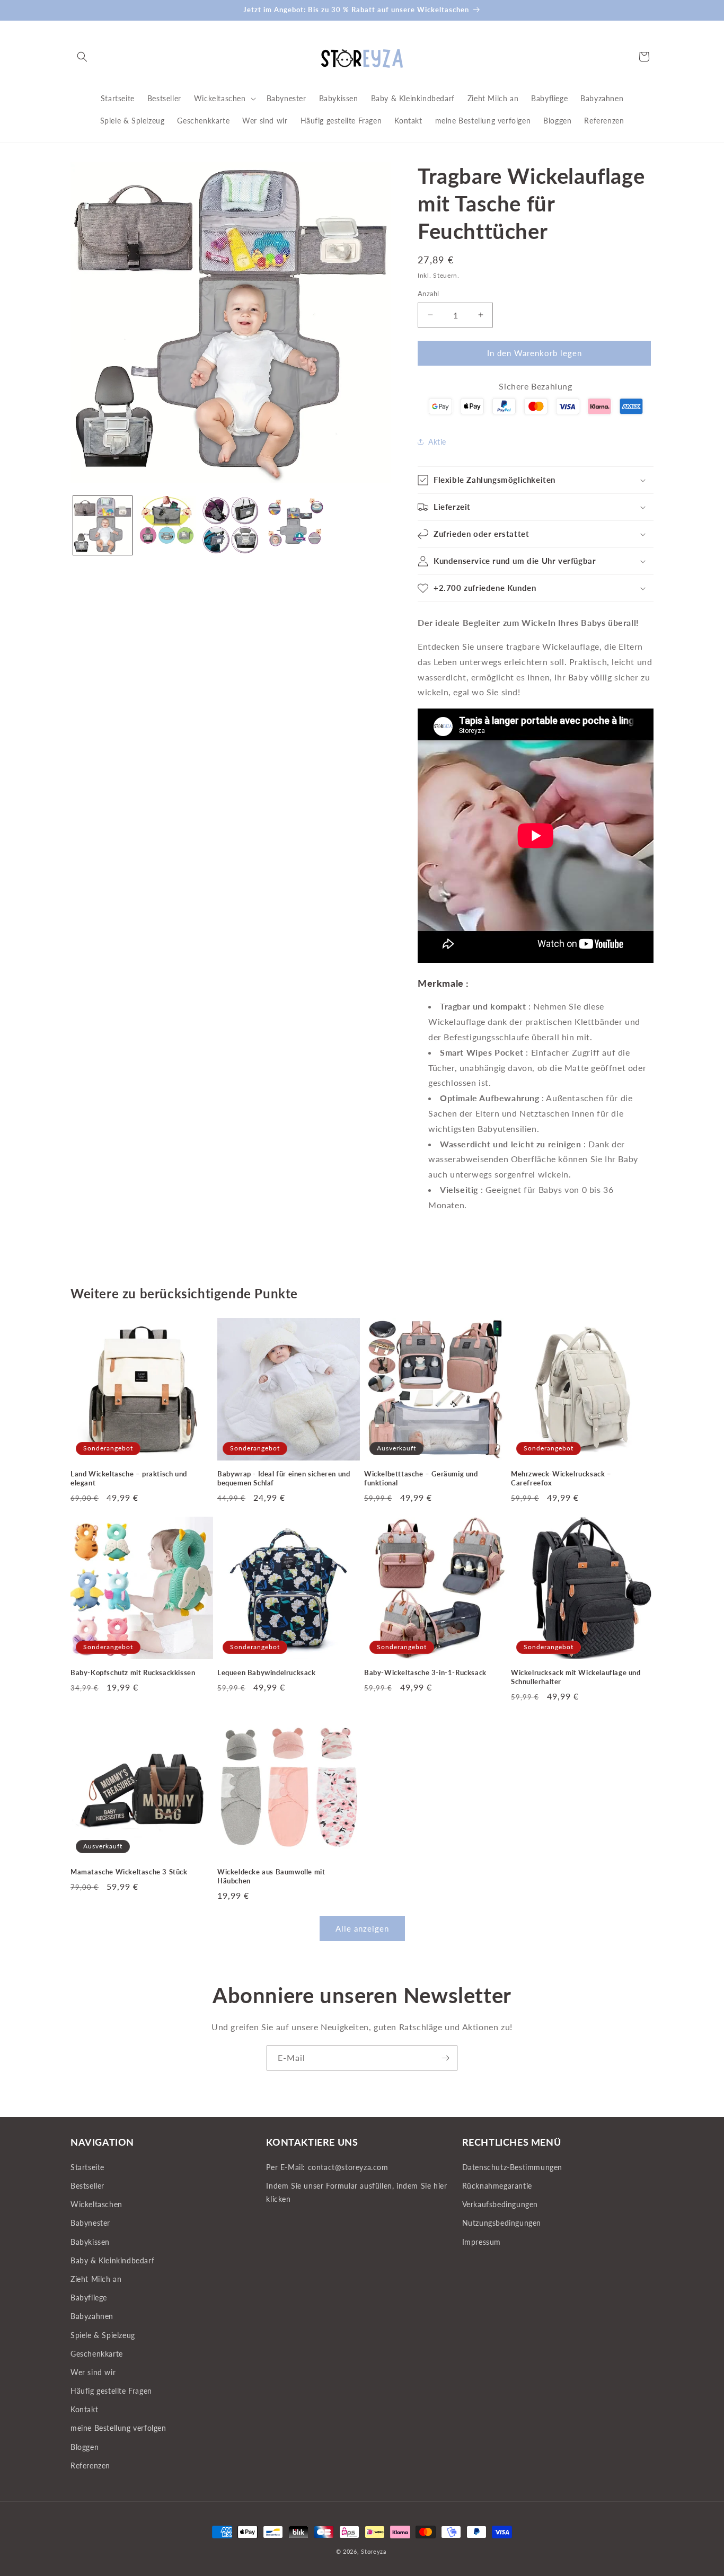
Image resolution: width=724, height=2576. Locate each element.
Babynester (90, 2223)
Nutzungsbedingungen (502, 2223)
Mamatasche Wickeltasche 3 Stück (129, 1872)
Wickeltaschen (96, 2204)
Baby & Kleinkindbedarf (112, 2260)
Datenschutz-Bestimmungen (512, 2167)
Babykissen (90, 2241)
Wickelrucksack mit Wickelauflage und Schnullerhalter (576, 1677)
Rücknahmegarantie (497, 2186)
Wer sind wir (93, 2372)
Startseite (87, 2167)
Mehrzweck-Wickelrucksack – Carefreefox (561, 1478)
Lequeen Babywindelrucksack (267, 1672)
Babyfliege (89, 2298)
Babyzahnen (92, 2316)
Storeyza (374, 2551)
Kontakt (84, 2409)
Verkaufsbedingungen (500, 2204)
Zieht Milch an (96, 2279)
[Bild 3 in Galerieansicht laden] (231, 525)
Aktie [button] (437, 442)
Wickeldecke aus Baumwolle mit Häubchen (271, 1876)
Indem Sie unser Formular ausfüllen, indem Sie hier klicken (356, 2192)
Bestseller (87, 2186)
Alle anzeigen (362, 1929)
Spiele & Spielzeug (103, 2335)
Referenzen (90, 2465)
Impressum (482, 2241)
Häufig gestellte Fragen (111, 2391)
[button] (82, 57)
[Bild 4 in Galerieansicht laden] (295, 525)
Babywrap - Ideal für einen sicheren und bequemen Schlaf (284, 1478)
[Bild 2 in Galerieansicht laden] (167, 525)
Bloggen (85, 2446)
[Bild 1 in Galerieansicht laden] (103, 525)
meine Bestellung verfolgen (118, 2428)
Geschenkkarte (97, 2353)
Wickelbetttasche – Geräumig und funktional (421, 1478)
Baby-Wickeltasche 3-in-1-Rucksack (425, 1672)
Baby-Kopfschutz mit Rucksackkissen (133, 1672)
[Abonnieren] (445, 2058)
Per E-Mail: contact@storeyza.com (327, 2167)
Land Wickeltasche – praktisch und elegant (129, 1478)
